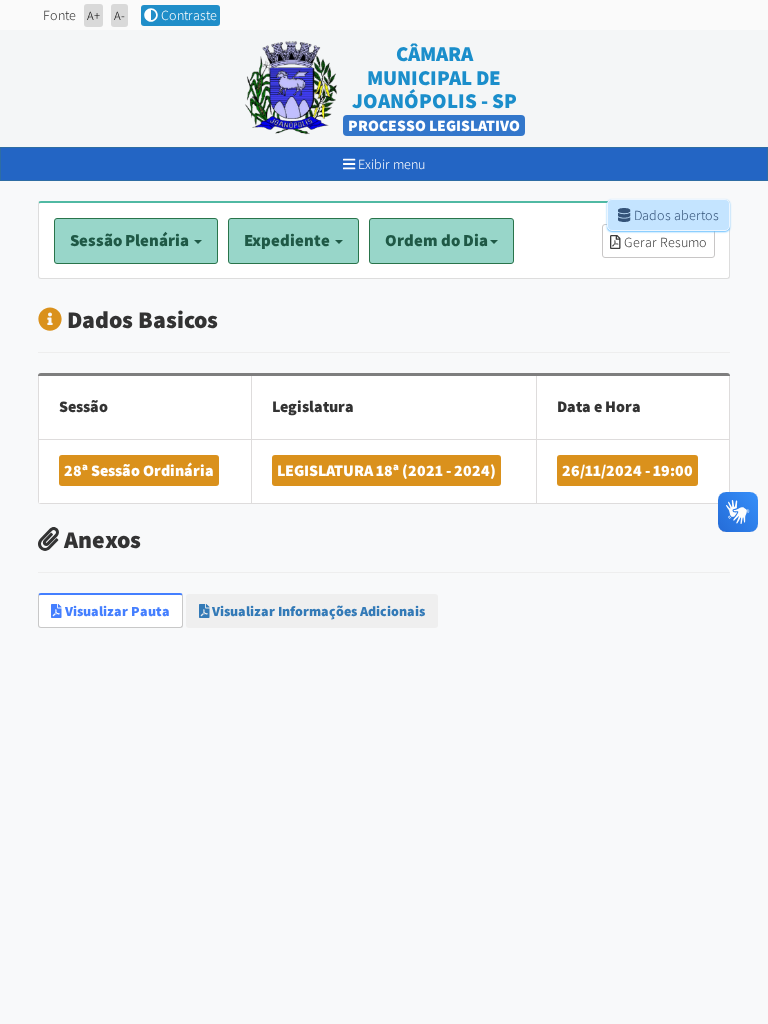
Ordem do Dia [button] (436, 240)
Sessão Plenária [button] (131, 240)
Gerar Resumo (664, 242)
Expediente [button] (288, 240)
